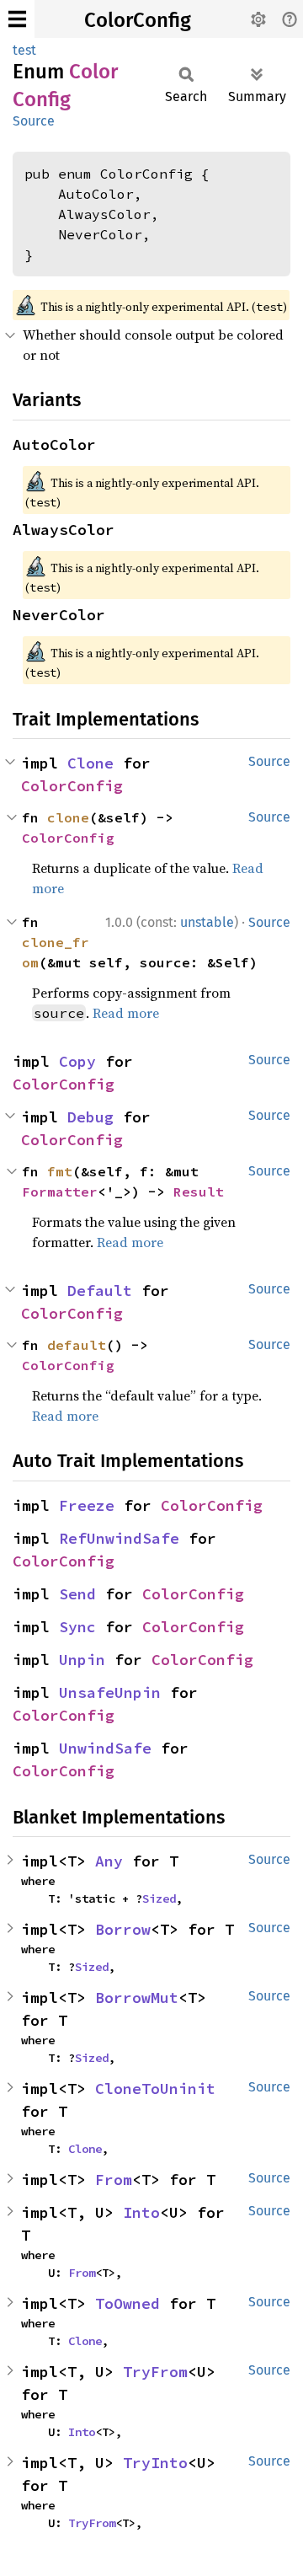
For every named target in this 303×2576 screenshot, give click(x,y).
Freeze (87, 1505)
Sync (77, 1627)
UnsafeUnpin (110, 1692)
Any (109, 1861)
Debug (90, 1117)
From (114, 2180)
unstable (207, 922)
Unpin (82, 1660)
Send (77, 1594)
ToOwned (128, 2303)
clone (68, 817)
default (77, 1345)
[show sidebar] (17, 19)
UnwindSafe (105, 1748)
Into (141, 2212)
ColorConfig (138, 20)
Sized (159, 1899)
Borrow (123, 1929)
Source (34, 121)
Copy (77, 1061)
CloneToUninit (155, 2089)
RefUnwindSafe (119, 1538)
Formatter (60, 1192)
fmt (60, 1171)
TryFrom (155, 2372)
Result (199, 1192)
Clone (90, 763)
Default (100, 1291)
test (24, 50)
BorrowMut (137, 1998)
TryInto (155, 2463)
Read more (126, 1013)
